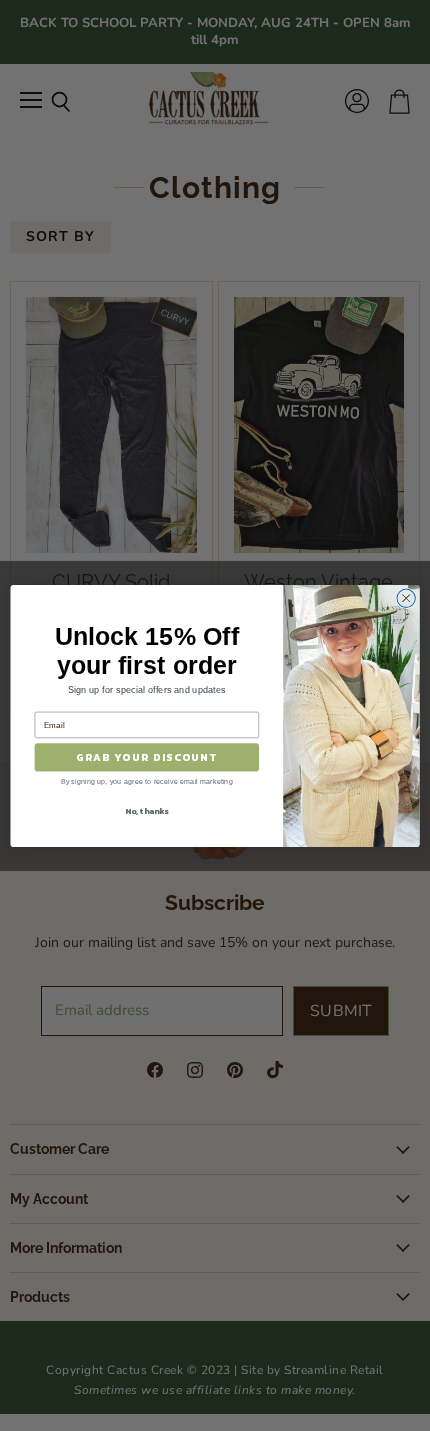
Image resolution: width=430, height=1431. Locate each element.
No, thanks (147, 810)
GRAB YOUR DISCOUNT (147, 757)
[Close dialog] (406, 598)
